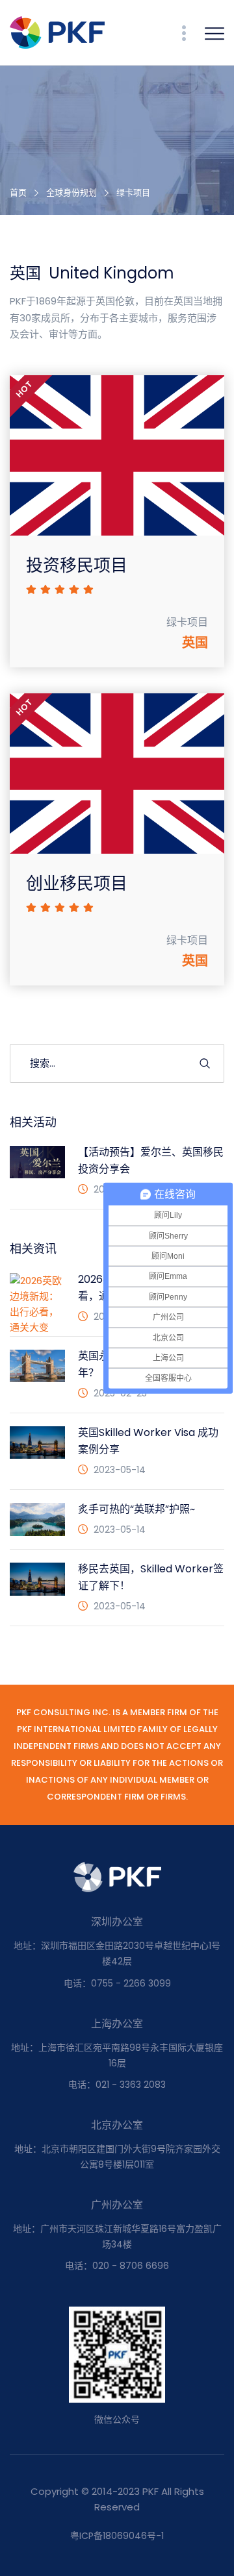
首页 (18, 192)
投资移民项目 (77, 565)
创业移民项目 (77, 884)
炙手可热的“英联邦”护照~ (136, 1509)
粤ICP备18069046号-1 (117, 2536)
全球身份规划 (71, 192)
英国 (195, 643)
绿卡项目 (133, 192)
